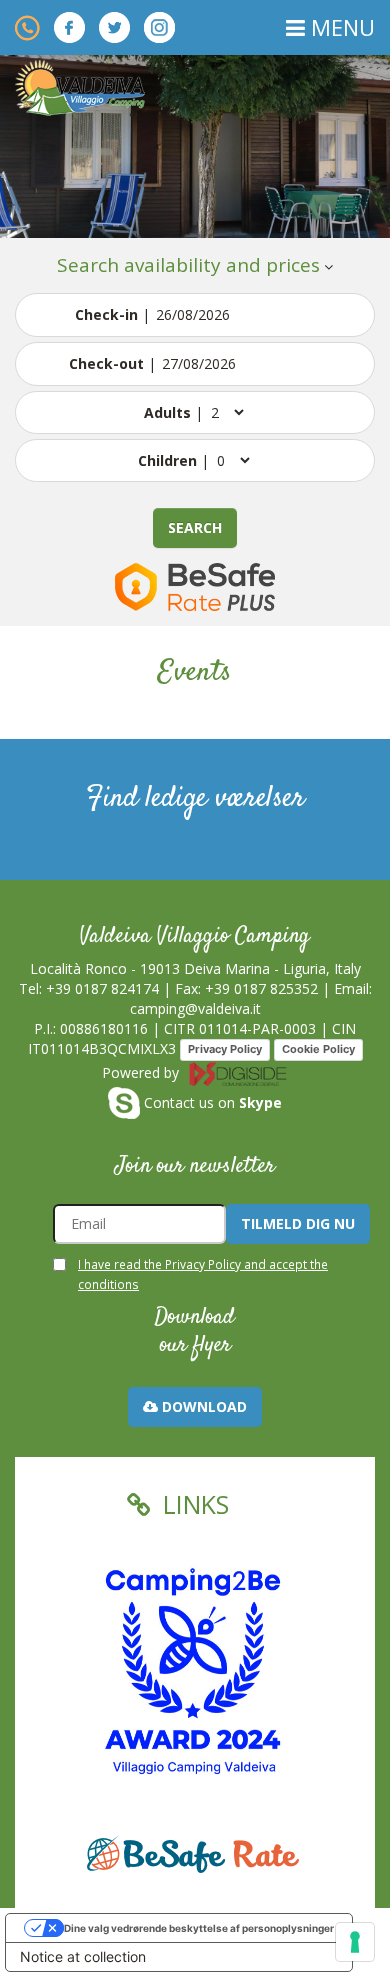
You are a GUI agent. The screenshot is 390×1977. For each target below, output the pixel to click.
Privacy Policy (225, 1049)
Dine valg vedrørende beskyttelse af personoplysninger (199, 1928)
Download (202, 1406)
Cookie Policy (318, 1049)
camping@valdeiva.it (195, 1008)
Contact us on (211, 1102)
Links (192, 1504)
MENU (340, 27)
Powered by (142, 1072)
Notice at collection (83, 1956)
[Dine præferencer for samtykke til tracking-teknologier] (355, 1942)
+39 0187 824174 (102, 988)
